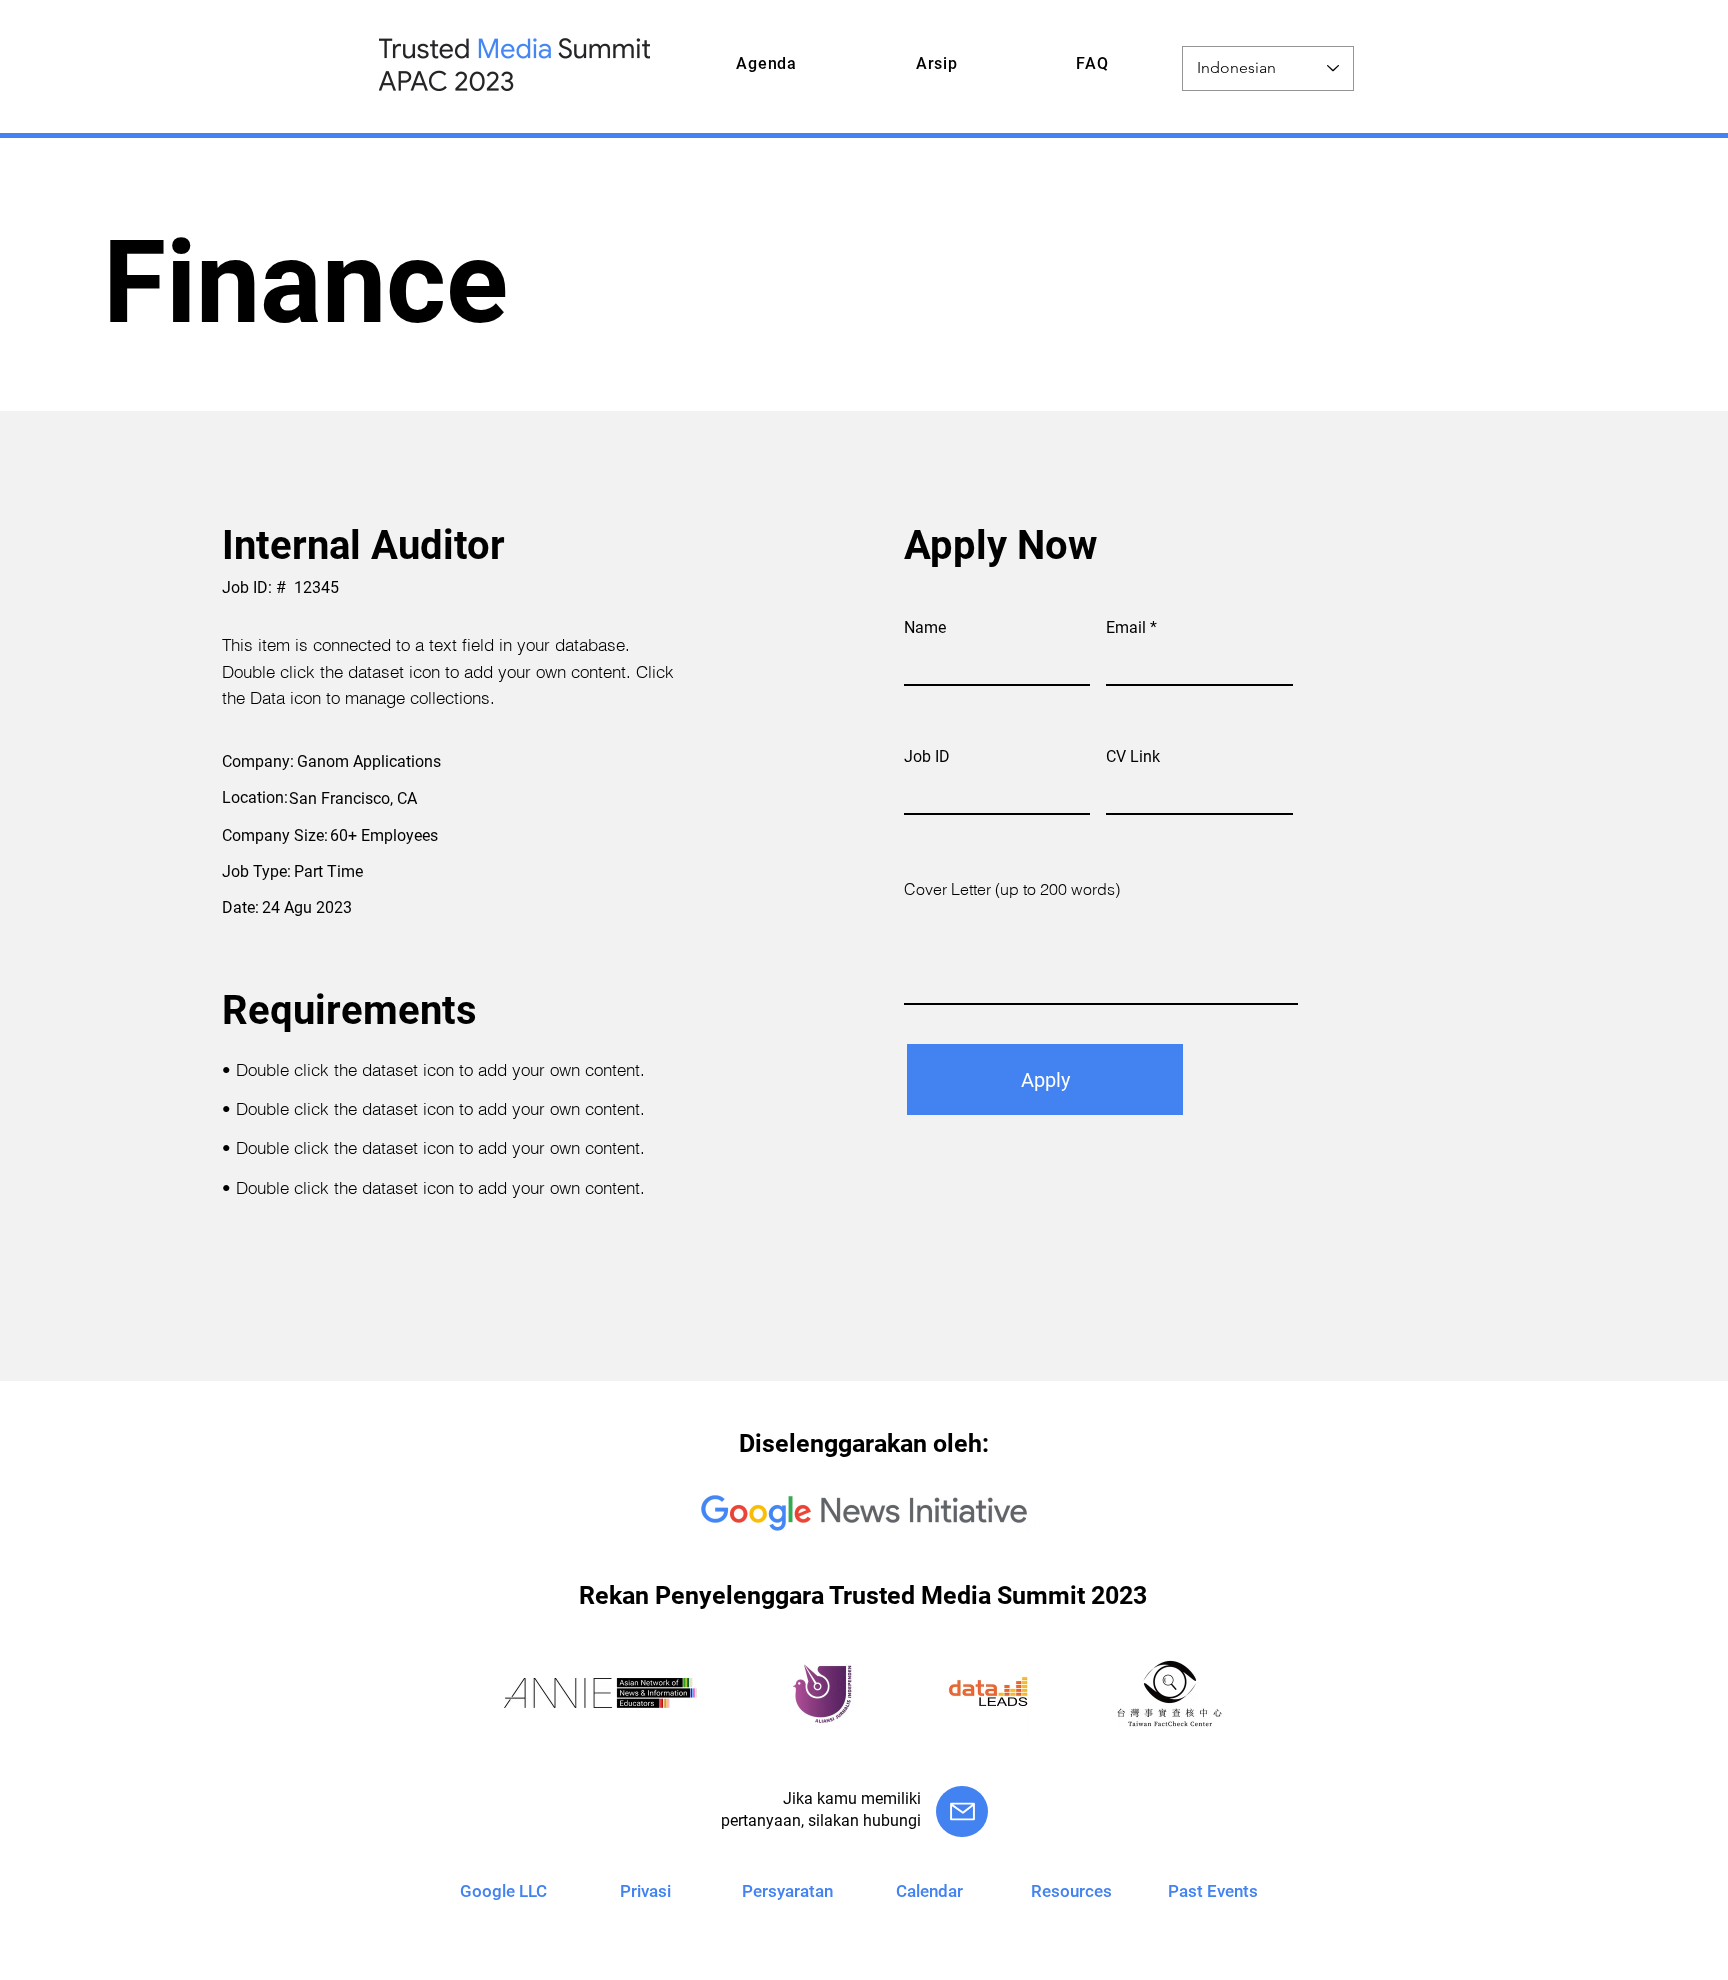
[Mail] (962, 1811)
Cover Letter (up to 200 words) (1012, 889)
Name (925, 628)
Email (1126, 628)
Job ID (927, 757)
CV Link (1133, 757)
